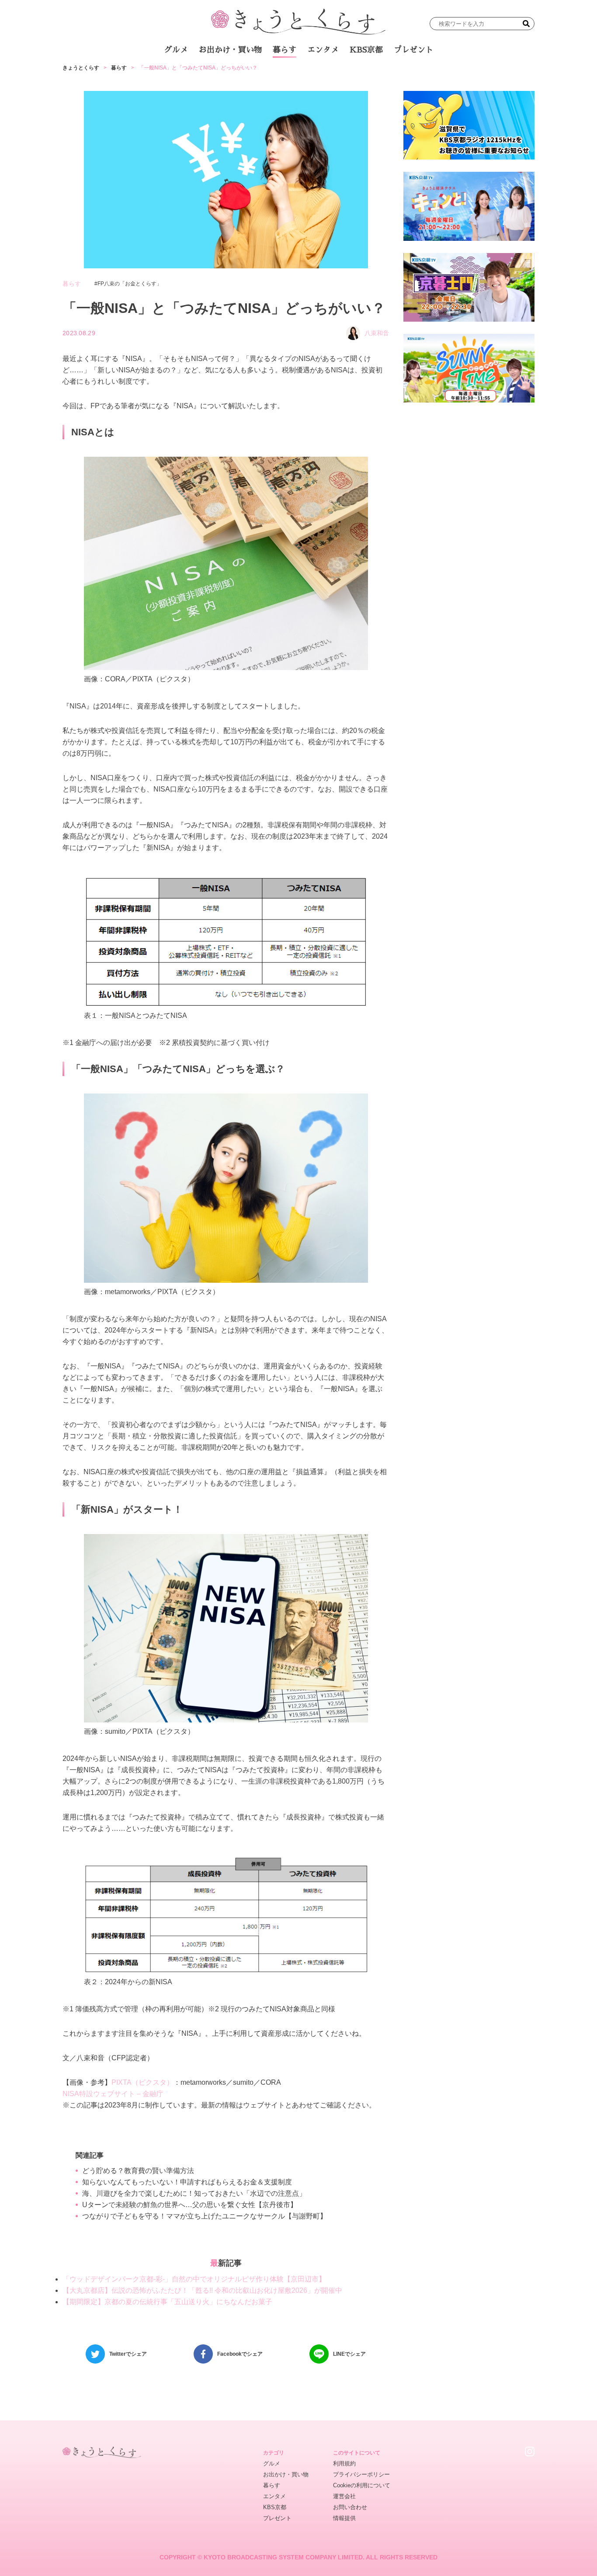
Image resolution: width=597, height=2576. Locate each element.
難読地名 (339, 74)
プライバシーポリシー (361, 2474)
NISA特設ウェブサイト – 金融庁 (113, 2094)
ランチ (196, 74)
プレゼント (413, 50)
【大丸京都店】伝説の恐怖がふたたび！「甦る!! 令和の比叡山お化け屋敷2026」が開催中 (202, 2290)
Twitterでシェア (128, 2354)
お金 (304, 74)
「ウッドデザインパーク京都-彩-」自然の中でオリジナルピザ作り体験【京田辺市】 (194, 2279)
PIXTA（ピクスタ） (142, 2082)
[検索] (526, 24)
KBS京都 (366, 50)
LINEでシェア (349, 2354)
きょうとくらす (81, 68)
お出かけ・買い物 (230, 50)
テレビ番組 (381, 74)
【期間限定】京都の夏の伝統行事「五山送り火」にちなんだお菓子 (167, 2302)
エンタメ (323, 50)
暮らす (285, 50)
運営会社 (344, 2496)
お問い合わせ (350, 2507)
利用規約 (344, 2463)
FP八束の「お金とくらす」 (130, 284)
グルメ (176, 50)
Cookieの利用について (362, 2485)
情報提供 (344, 2518)
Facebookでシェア (240, 2354)
